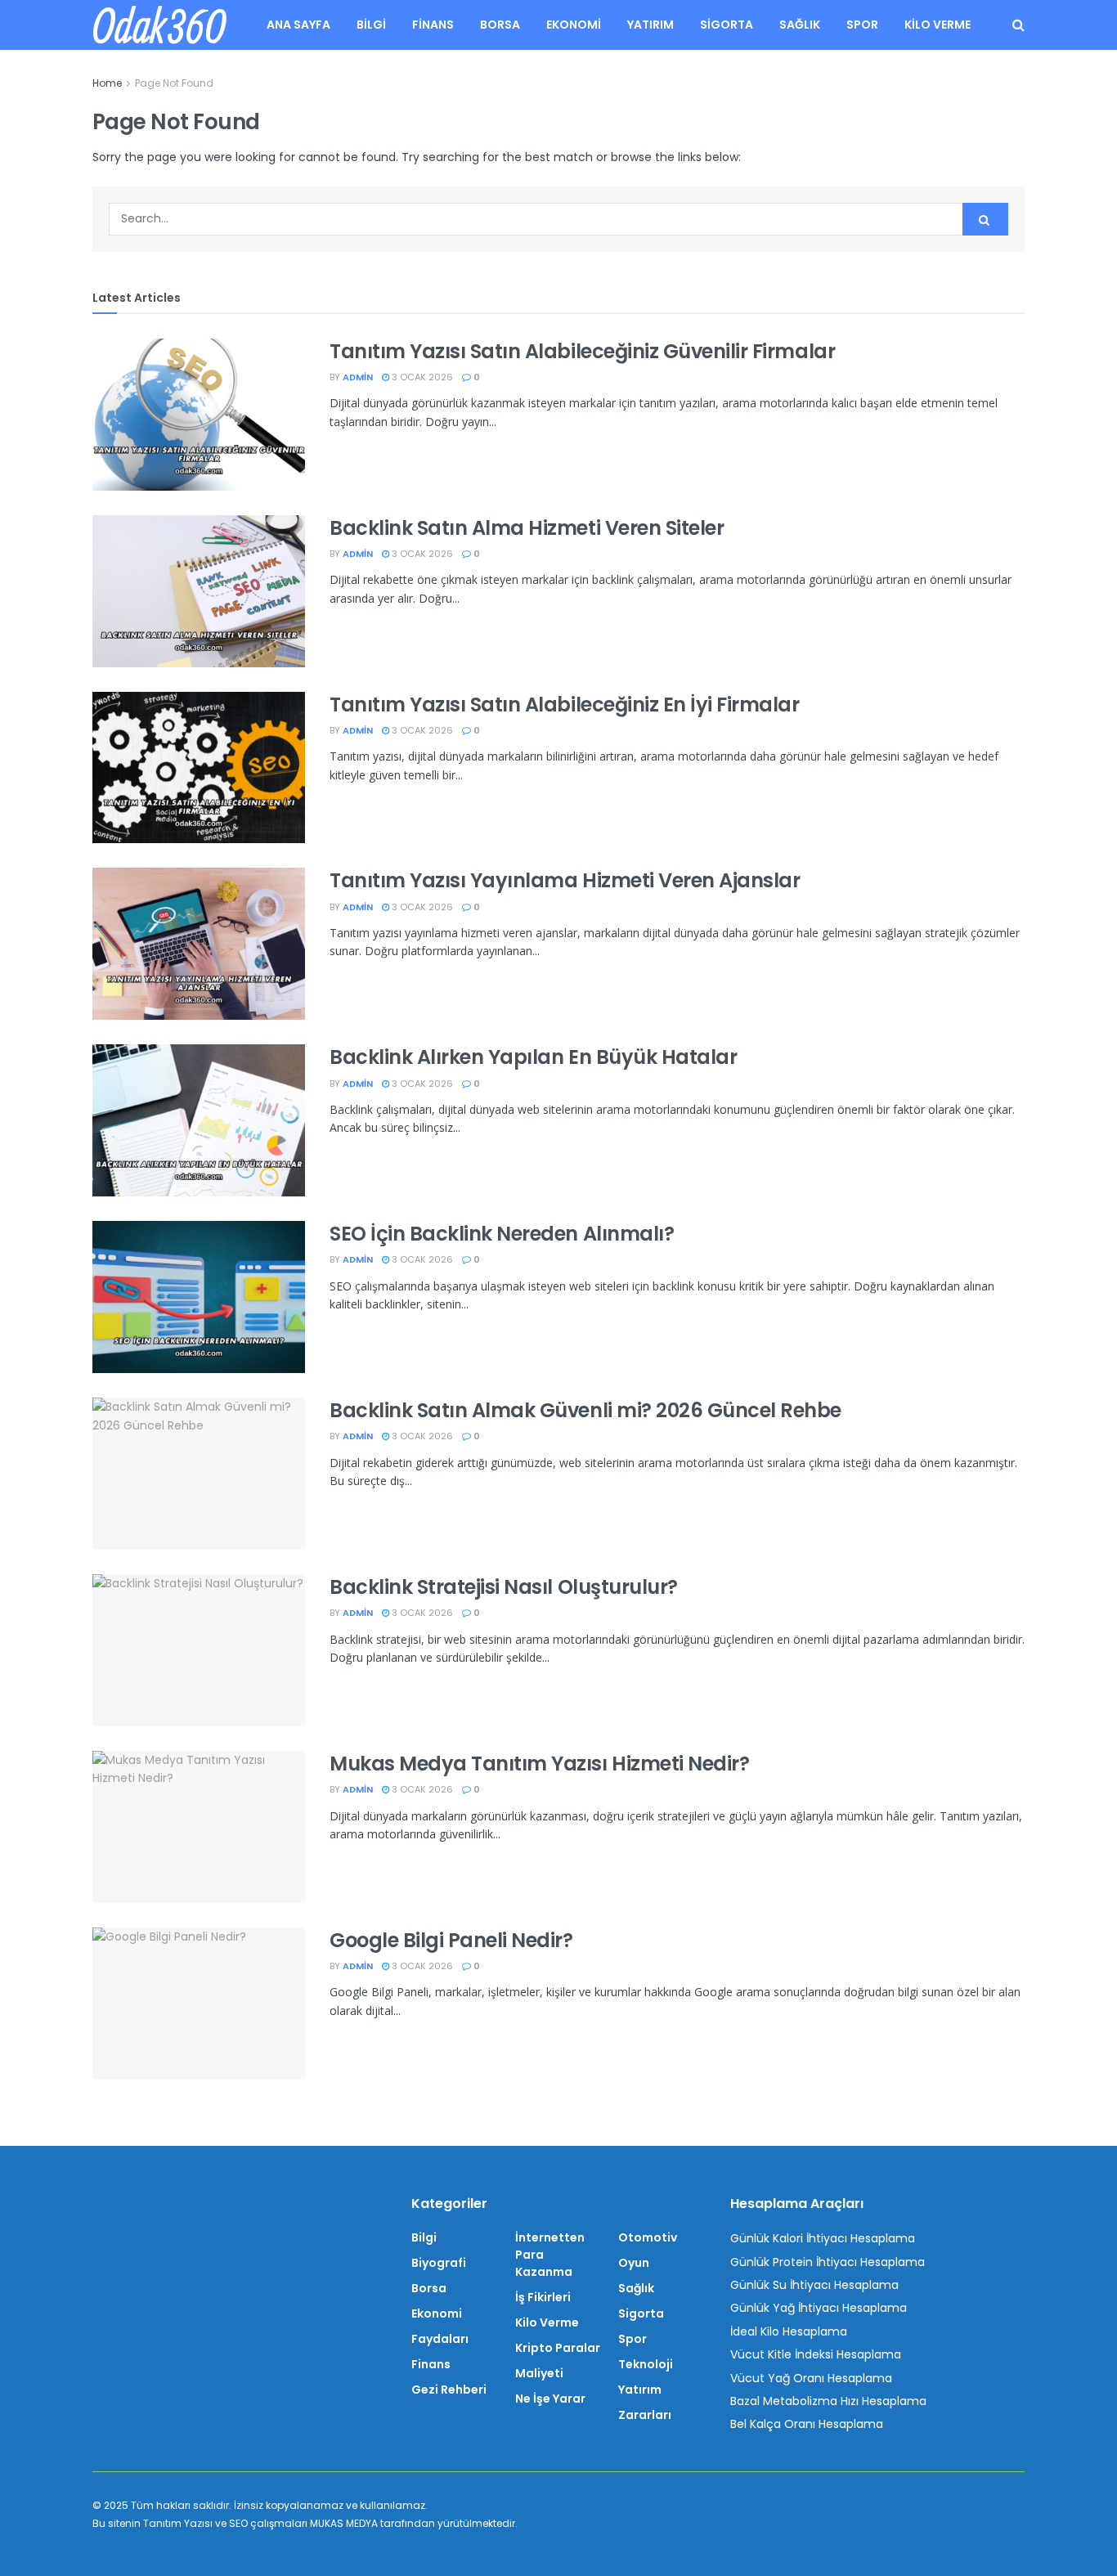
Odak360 (159, 25)
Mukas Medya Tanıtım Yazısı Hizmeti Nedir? (539, 1764)
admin (358, 377)
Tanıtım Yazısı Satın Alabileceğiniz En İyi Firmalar (565, 705)
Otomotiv (648, 2237)
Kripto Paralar (558, 2348)
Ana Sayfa (298, 25)
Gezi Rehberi (449, 2390)
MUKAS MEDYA (344, 2523)
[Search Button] (1018, 25)
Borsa (500, 25)
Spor (862, 25)
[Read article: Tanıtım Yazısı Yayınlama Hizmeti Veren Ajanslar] (199, 944)
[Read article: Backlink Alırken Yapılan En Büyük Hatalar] (199, 1120)
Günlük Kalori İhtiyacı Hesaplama (823, 2238)
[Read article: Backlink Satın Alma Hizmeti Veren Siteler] (199, 591)
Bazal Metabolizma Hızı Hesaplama (828, 2401)
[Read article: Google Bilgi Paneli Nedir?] (199, 2004)
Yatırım (650, 25)
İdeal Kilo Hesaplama (789, 2331)
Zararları (645, 2415)
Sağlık (800, 25)
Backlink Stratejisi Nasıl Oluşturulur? (504, 1587)
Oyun (634, 2263)
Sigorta (727, 25)
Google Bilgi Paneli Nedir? (451, 1940)
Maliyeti (539, 2373)
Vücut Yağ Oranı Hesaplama (811, 2378)
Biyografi (439, 2263)
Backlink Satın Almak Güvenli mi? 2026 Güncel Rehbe (585, 1410)
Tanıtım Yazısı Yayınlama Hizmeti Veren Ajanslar (565, 880)
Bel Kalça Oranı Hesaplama (807, 2424)
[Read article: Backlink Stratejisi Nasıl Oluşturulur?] (199, 1650)
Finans (433, 25)
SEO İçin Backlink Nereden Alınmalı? (502, 1234)
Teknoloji (646, 2364)
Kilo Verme (938, 25)
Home (107, 83)
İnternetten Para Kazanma (550, 2255)
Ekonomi (574, 25)
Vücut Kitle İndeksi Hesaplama (816, 2354)
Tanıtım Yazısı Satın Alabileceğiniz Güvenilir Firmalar (582, 351)
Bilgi (371, 25)
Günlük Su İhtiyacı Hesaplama (814, 2285)
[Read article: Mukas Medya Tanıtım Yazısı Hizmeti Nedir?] (199, 1827)
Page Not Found (174, 83)
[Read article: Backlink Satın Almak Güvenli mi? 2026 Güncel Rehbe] (199, 1474)
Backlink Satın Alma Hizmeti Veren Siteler (527, 528)
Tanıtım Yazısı (178, 2523)
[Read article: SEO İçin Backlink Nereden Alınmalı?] (199, 1297)
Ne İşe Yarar (550, 2399)
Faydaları (440, 2339)
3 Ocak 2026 (421, 377)
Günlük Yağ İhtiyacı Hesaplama (819, 2308)
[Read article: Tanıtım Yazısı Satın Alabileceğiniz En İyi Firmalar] (199, 768)
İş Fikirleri (543, 2297)
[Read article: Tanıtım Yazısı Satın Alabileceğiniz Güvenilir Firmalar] (199, 415)
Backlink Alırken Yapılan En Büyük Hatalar (533, 1057)
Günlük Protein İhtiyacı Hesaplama (828, 2262)
